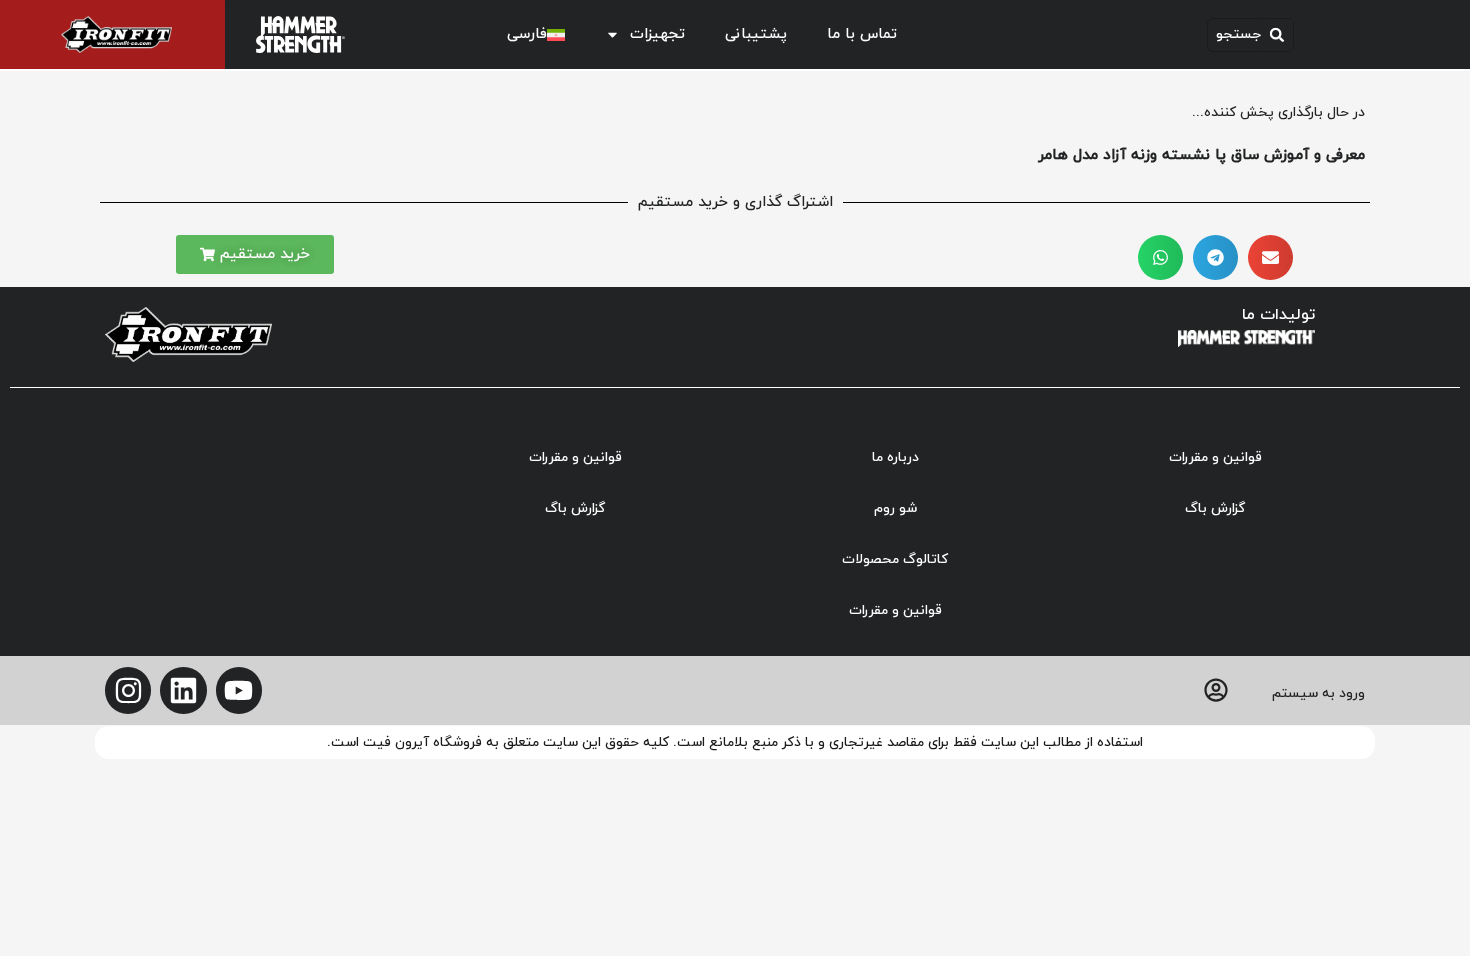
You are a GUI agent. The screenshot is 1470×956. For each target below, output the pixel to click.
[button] (1250, 35)
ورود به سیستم (1318, 693)
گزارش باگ (1215, 508)
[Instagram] (128, 690)
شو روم (895, 508)
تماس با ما (862, 34)
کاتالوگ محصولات (895, 559)
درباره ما (895, 457)
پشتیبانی (756, 34)
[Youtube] (239, 690)
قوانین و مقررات (1215, 457)
